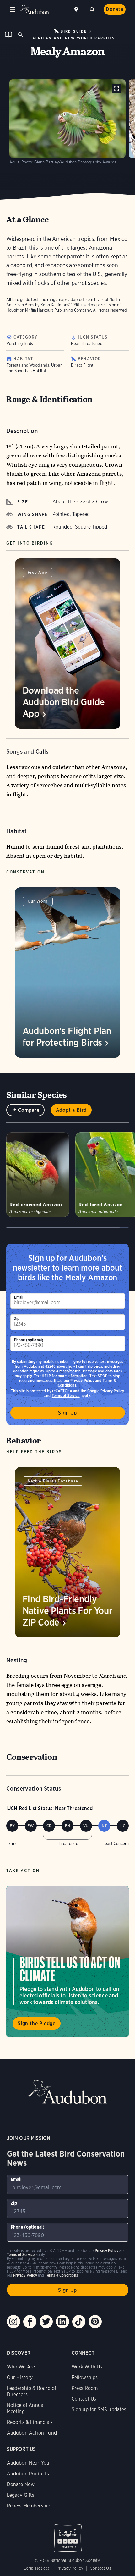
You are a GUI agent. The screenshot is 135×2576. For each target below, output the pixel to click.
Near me (77, 9)
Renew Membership (29, 2506)
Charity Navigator (68, 2535)
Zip (17, 1318)
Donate (115, 9)
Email (19, 1297)
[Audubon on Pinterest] (95, 2322)
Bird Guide (74, 31)
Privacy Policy (82, 1380)
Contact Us (84, 2399)
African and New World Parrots (73, 38)
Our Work (38, 901)
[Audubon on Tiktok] (79, 2322)
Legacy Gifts (21, 2495)
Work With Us (87, 2367)
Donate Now (21, 2484)
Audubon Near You (28, 2463)
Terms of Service (66, 1396)
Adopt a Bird (71, 1110)
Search (92, 9)
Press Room (85, 2388)
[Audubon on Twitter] (46, 2322)
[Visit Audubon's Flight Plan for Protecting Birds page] (68, 972)
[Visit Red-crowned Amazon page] (38, 1175)
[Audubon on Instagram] (13, 2322)
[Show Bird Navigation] (8, 35)
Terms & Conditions (62, 2275)
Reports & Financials (30, 2422)
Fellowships (85, 2377)
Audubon (35, 10)
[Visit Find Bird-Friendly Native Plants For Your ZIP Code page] (68, 1552)
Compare (29, 1110)
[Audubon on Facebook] (30, 2322)
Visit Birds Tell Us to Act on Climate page (67, 1962)
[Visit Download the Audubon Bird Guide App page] (68, 644)
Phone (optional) (29, 1340)
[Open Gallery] (116, 89)
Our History (20, 2377)
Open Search (20, 35)
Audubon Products (28, 2474)
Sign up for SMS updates (99, 2410)
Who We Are (21, 2367)
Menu (13, 9)
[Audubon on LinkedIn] (62, 2322)
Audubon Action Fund (32, 2433)
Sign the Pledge (37, 2023)
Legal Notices (37, 2568)
